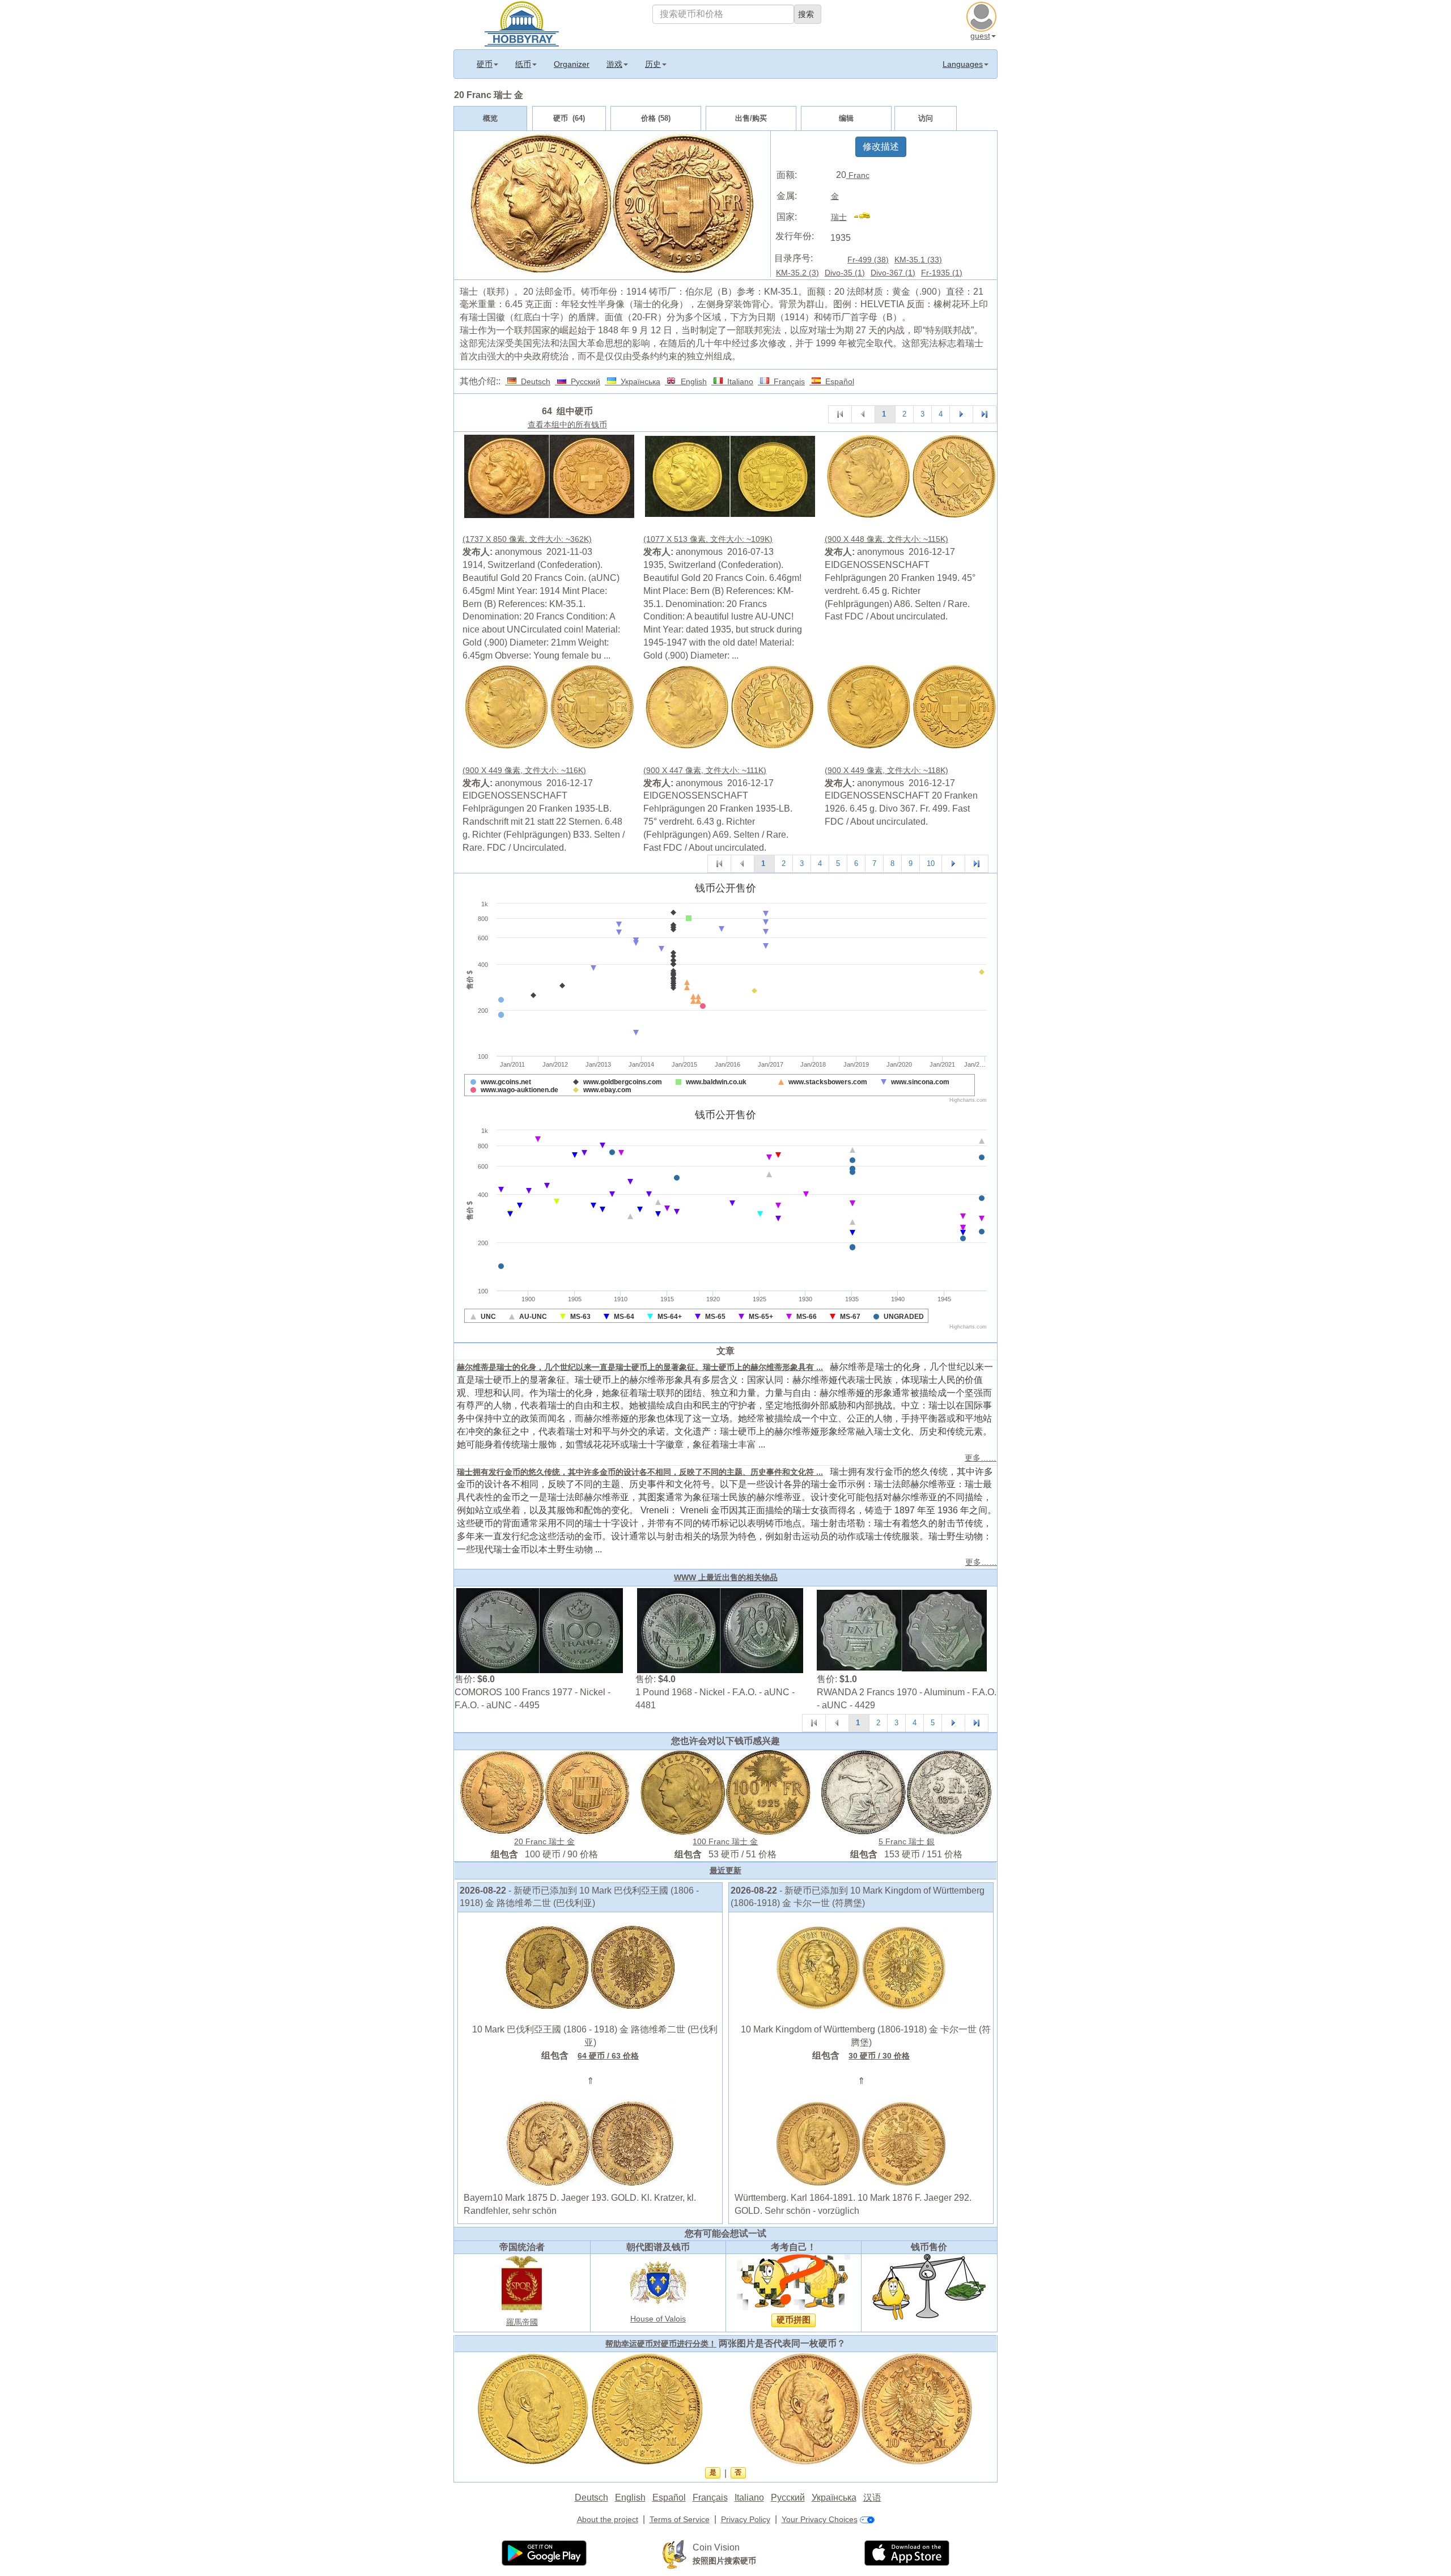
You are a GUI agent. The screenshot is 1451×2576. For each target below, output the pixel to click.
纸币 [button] (523, 64)
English (691, 381)
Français (787, 381)
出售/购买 (751, 118)
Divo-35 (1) (845, 273)
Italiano (738, 381)
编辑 (846, 118)
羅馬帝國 (522, 2322)
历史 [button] (653, 64)
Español (837, 381)
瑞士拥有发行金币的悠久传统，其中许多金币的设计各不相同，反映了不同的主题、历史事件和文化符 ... (640, 1472)
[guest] (983, 15)
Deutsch (533, 381)
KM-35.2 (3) (797, 273)
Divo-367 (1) (893, 273)
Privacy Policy (746, 2519)
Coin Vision (716, 2547)
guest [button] (980, 36)
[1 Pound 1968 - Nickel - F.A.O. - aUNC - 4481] (720, 1630)
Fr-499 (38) (868, 260)
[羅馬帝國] (522, 2284)
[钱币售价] (929, 2286)
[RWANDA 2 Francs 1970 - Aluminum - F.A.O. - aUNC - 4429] (902, 1630)
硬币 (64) (569, 118)
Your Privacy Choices (820, 2519)
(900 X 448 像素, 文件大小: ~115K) (886, 539)
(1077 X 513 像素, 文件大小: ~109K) (708, 539)
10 (931, 863)
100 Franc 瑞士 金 (725, 1841)
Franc (858, 175)
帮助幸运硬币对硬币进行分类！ (661, 2344)
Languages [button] (963, 64)
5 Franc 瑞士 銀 (907, 1841)
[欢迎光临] (522, 23)
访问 (926, 118)
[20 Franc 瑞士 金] (549, 475)
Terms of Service (680, 2519)
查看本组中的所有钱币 (567, 425)
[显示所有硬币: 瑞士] (867, 217)
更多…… (981, 1458)
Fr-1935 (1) (942, 273)
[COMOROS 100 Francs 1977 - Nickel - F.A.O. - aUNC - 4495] (540, 1630)
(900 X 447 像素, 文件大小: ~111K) (705, 770)
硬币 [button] (485, 64)
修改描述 (881, 147)
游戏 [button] (614, 64)
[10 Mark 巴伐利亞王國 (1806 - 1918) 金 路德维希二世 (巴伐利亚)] (590, 1967)
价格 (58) (656, 118)
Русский (583, 381)
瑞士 (839, 217)
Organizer (572, 64)
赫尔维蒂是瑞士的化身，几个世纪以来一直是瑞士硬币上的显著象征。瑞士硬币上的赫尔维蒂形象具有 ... (640, 1367)
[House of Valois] (658, 2282)
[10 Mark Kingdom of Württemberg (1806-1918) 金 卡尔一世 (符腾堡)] (861, 1967)
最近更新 (725, 1870)
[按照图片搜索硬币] (674, 2554)
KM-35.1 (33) (918, 260)
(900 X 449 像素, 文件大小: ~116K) (524, 770)
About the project (608, 2519)
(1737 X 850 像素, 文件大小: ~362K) (527, 539)
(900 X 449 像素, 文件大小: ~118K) (886, 770)
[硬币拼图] (794, 2282)
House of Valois (658, 2319)
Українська (638, 381)
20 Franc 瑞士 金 (544, 1841)
